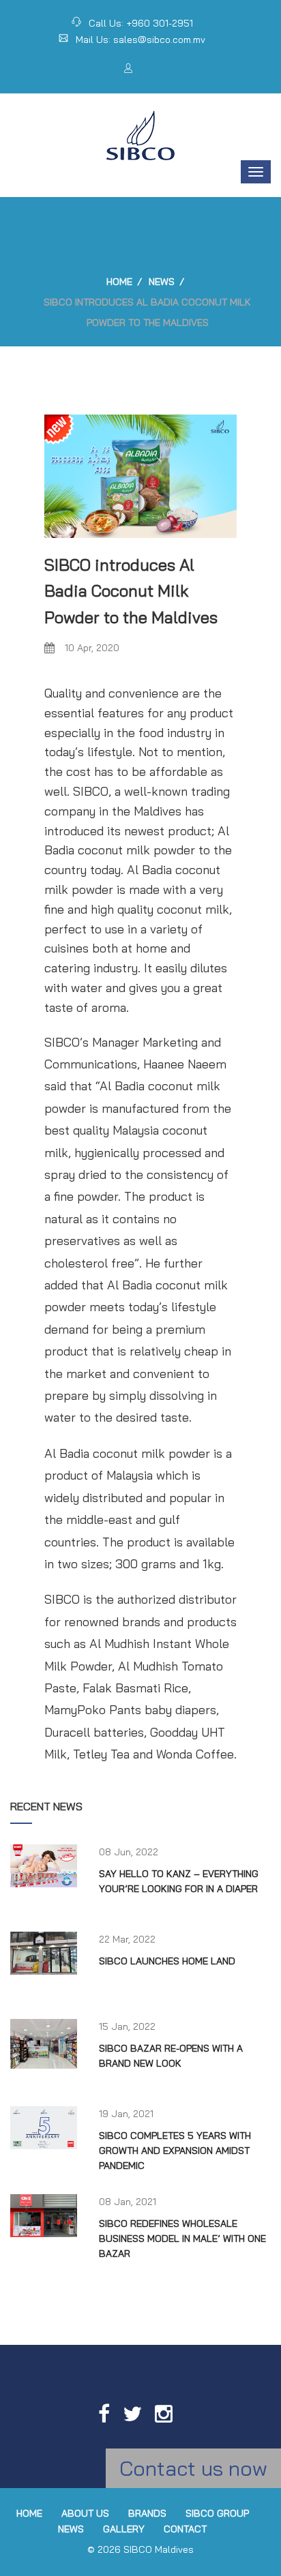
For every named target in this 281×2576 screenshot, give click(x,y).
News (162, 282)
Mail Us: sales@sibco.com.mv (140, 40)
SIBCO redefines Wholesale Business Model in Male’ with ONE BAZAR (182, 2239)
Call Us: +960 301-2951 (141, 23)
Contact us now (193, 2468)
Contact (185, 2529)
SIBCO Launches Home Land (167, 1961)
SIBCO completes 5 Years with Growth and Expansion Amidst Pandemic (175, 2151)
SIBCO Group (217, 2513)
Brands (147, 2513)
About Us (85, 2513)
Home (119, 282)
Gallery (124, 2529)
